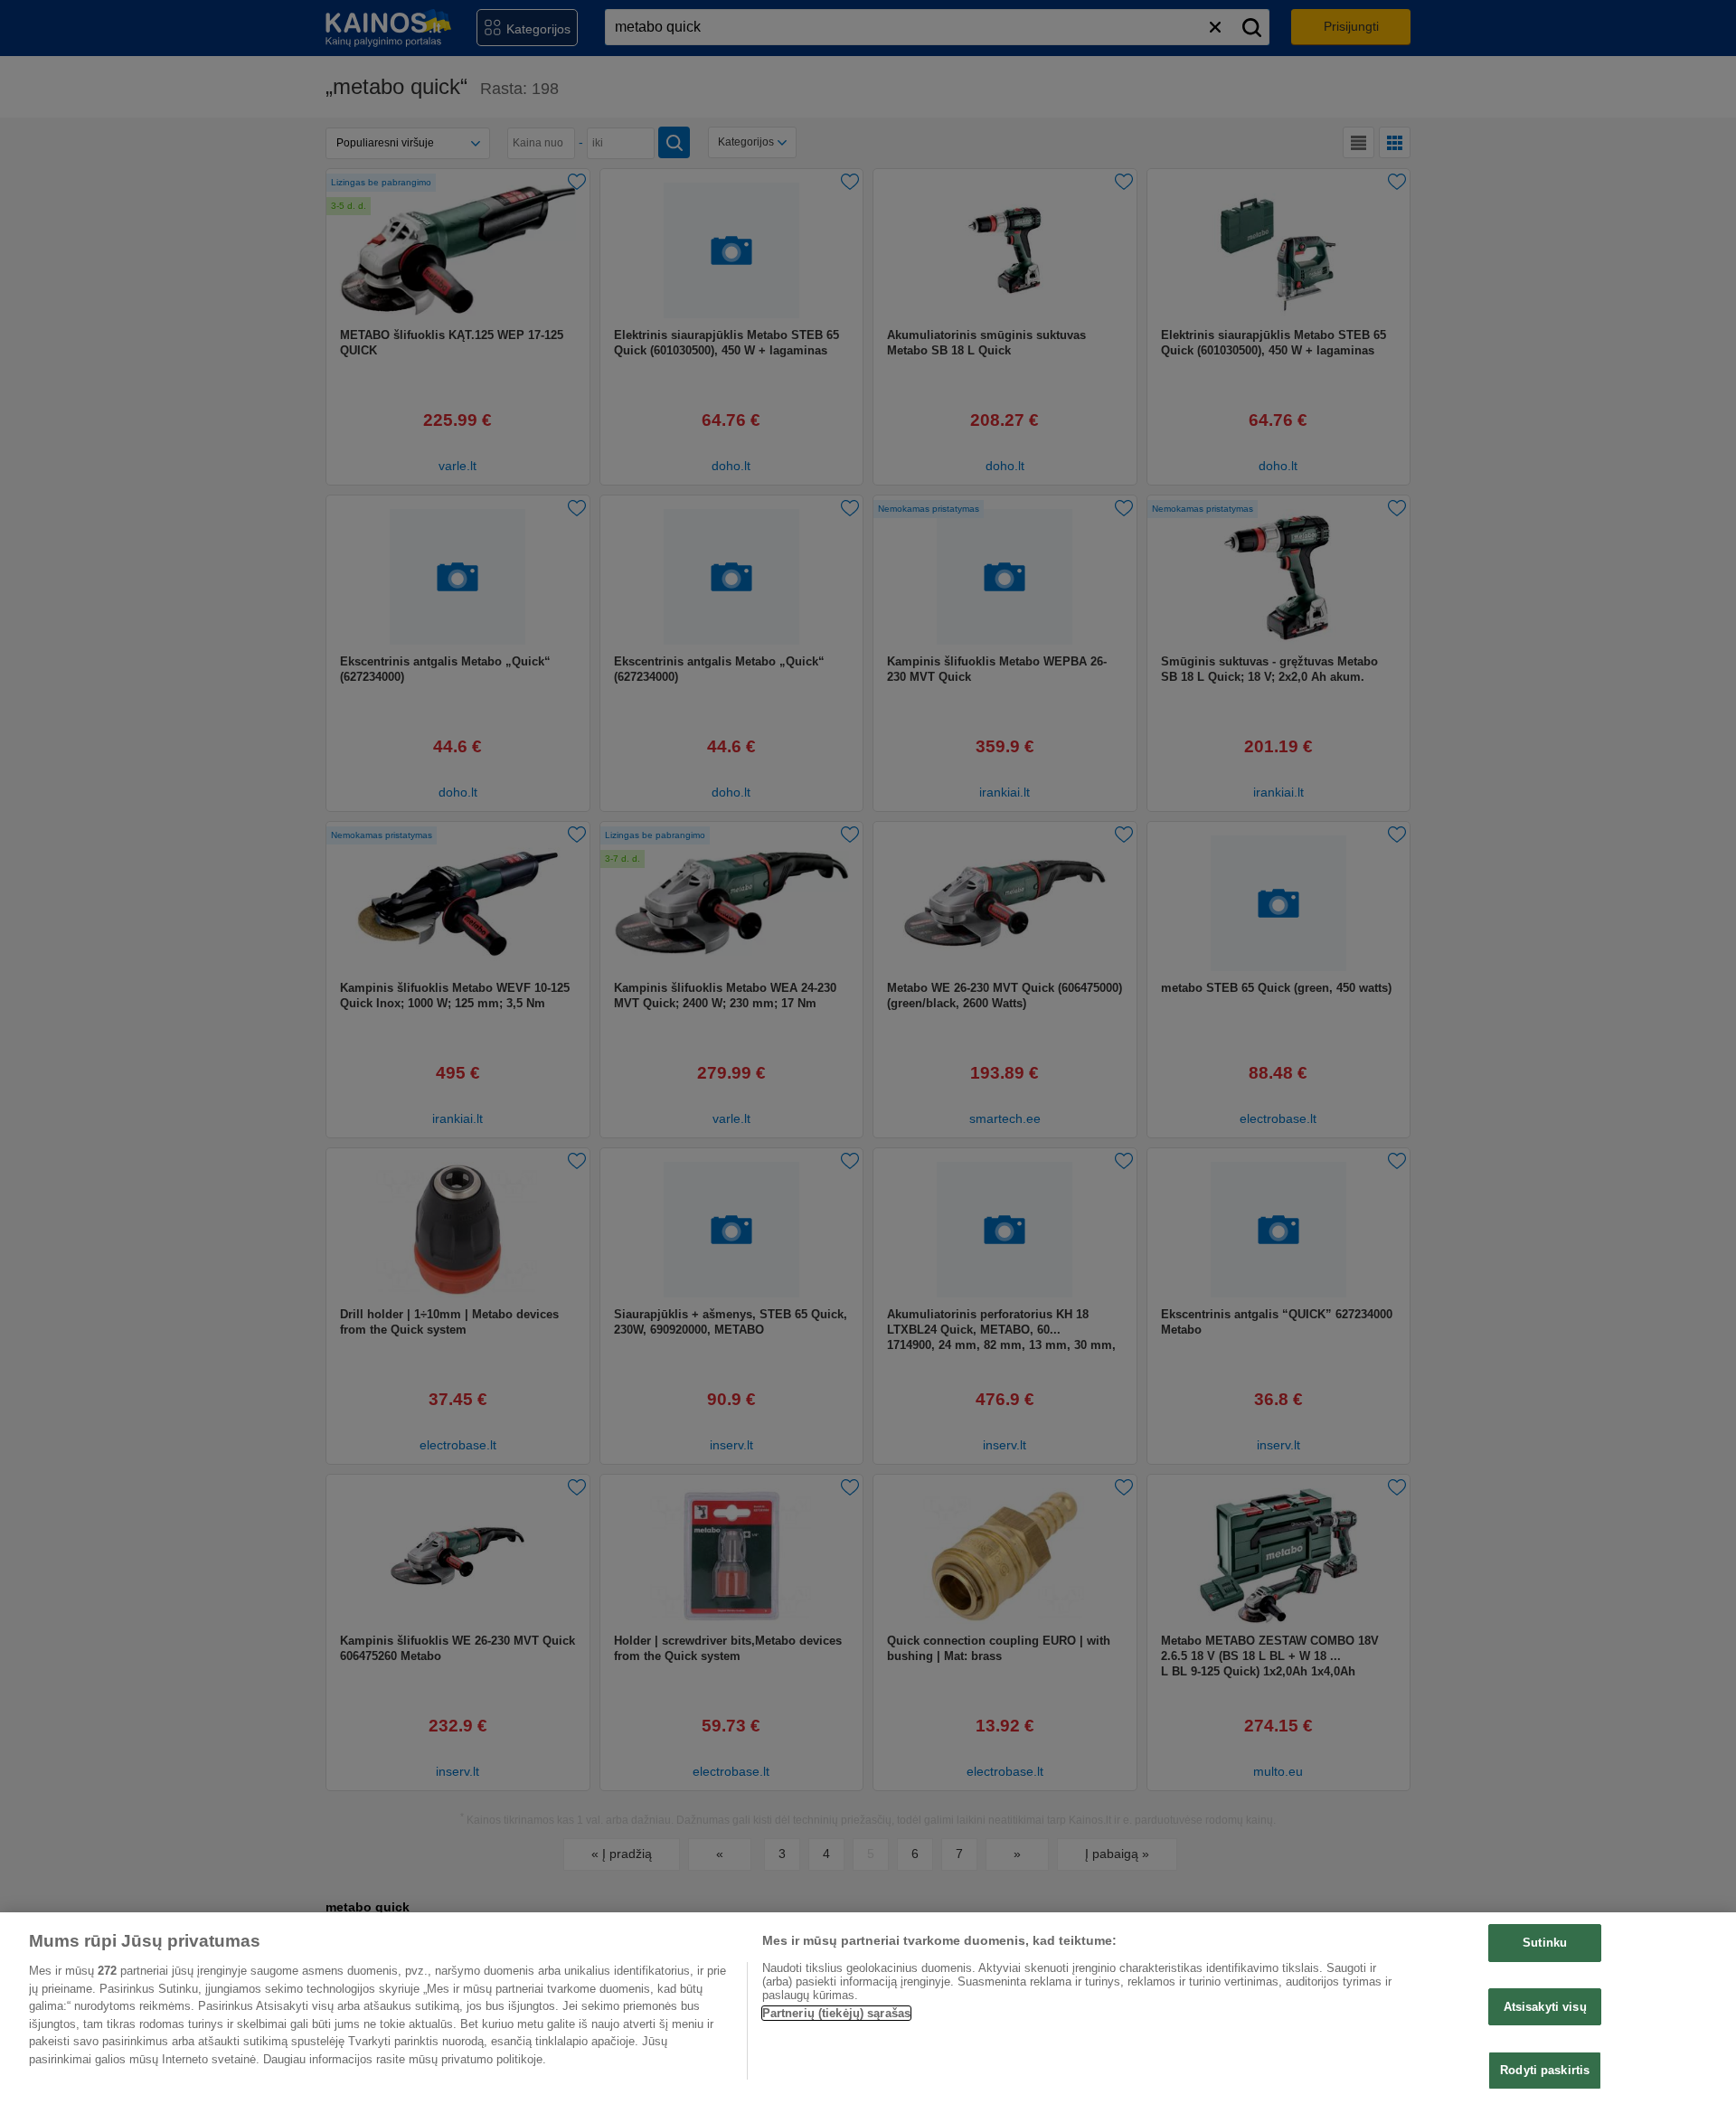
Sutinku (1545, 1943)
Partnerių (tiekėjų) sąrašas (837, 2013)
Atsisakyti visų (1545, 2007)
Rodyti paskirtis (1545, 2070)
